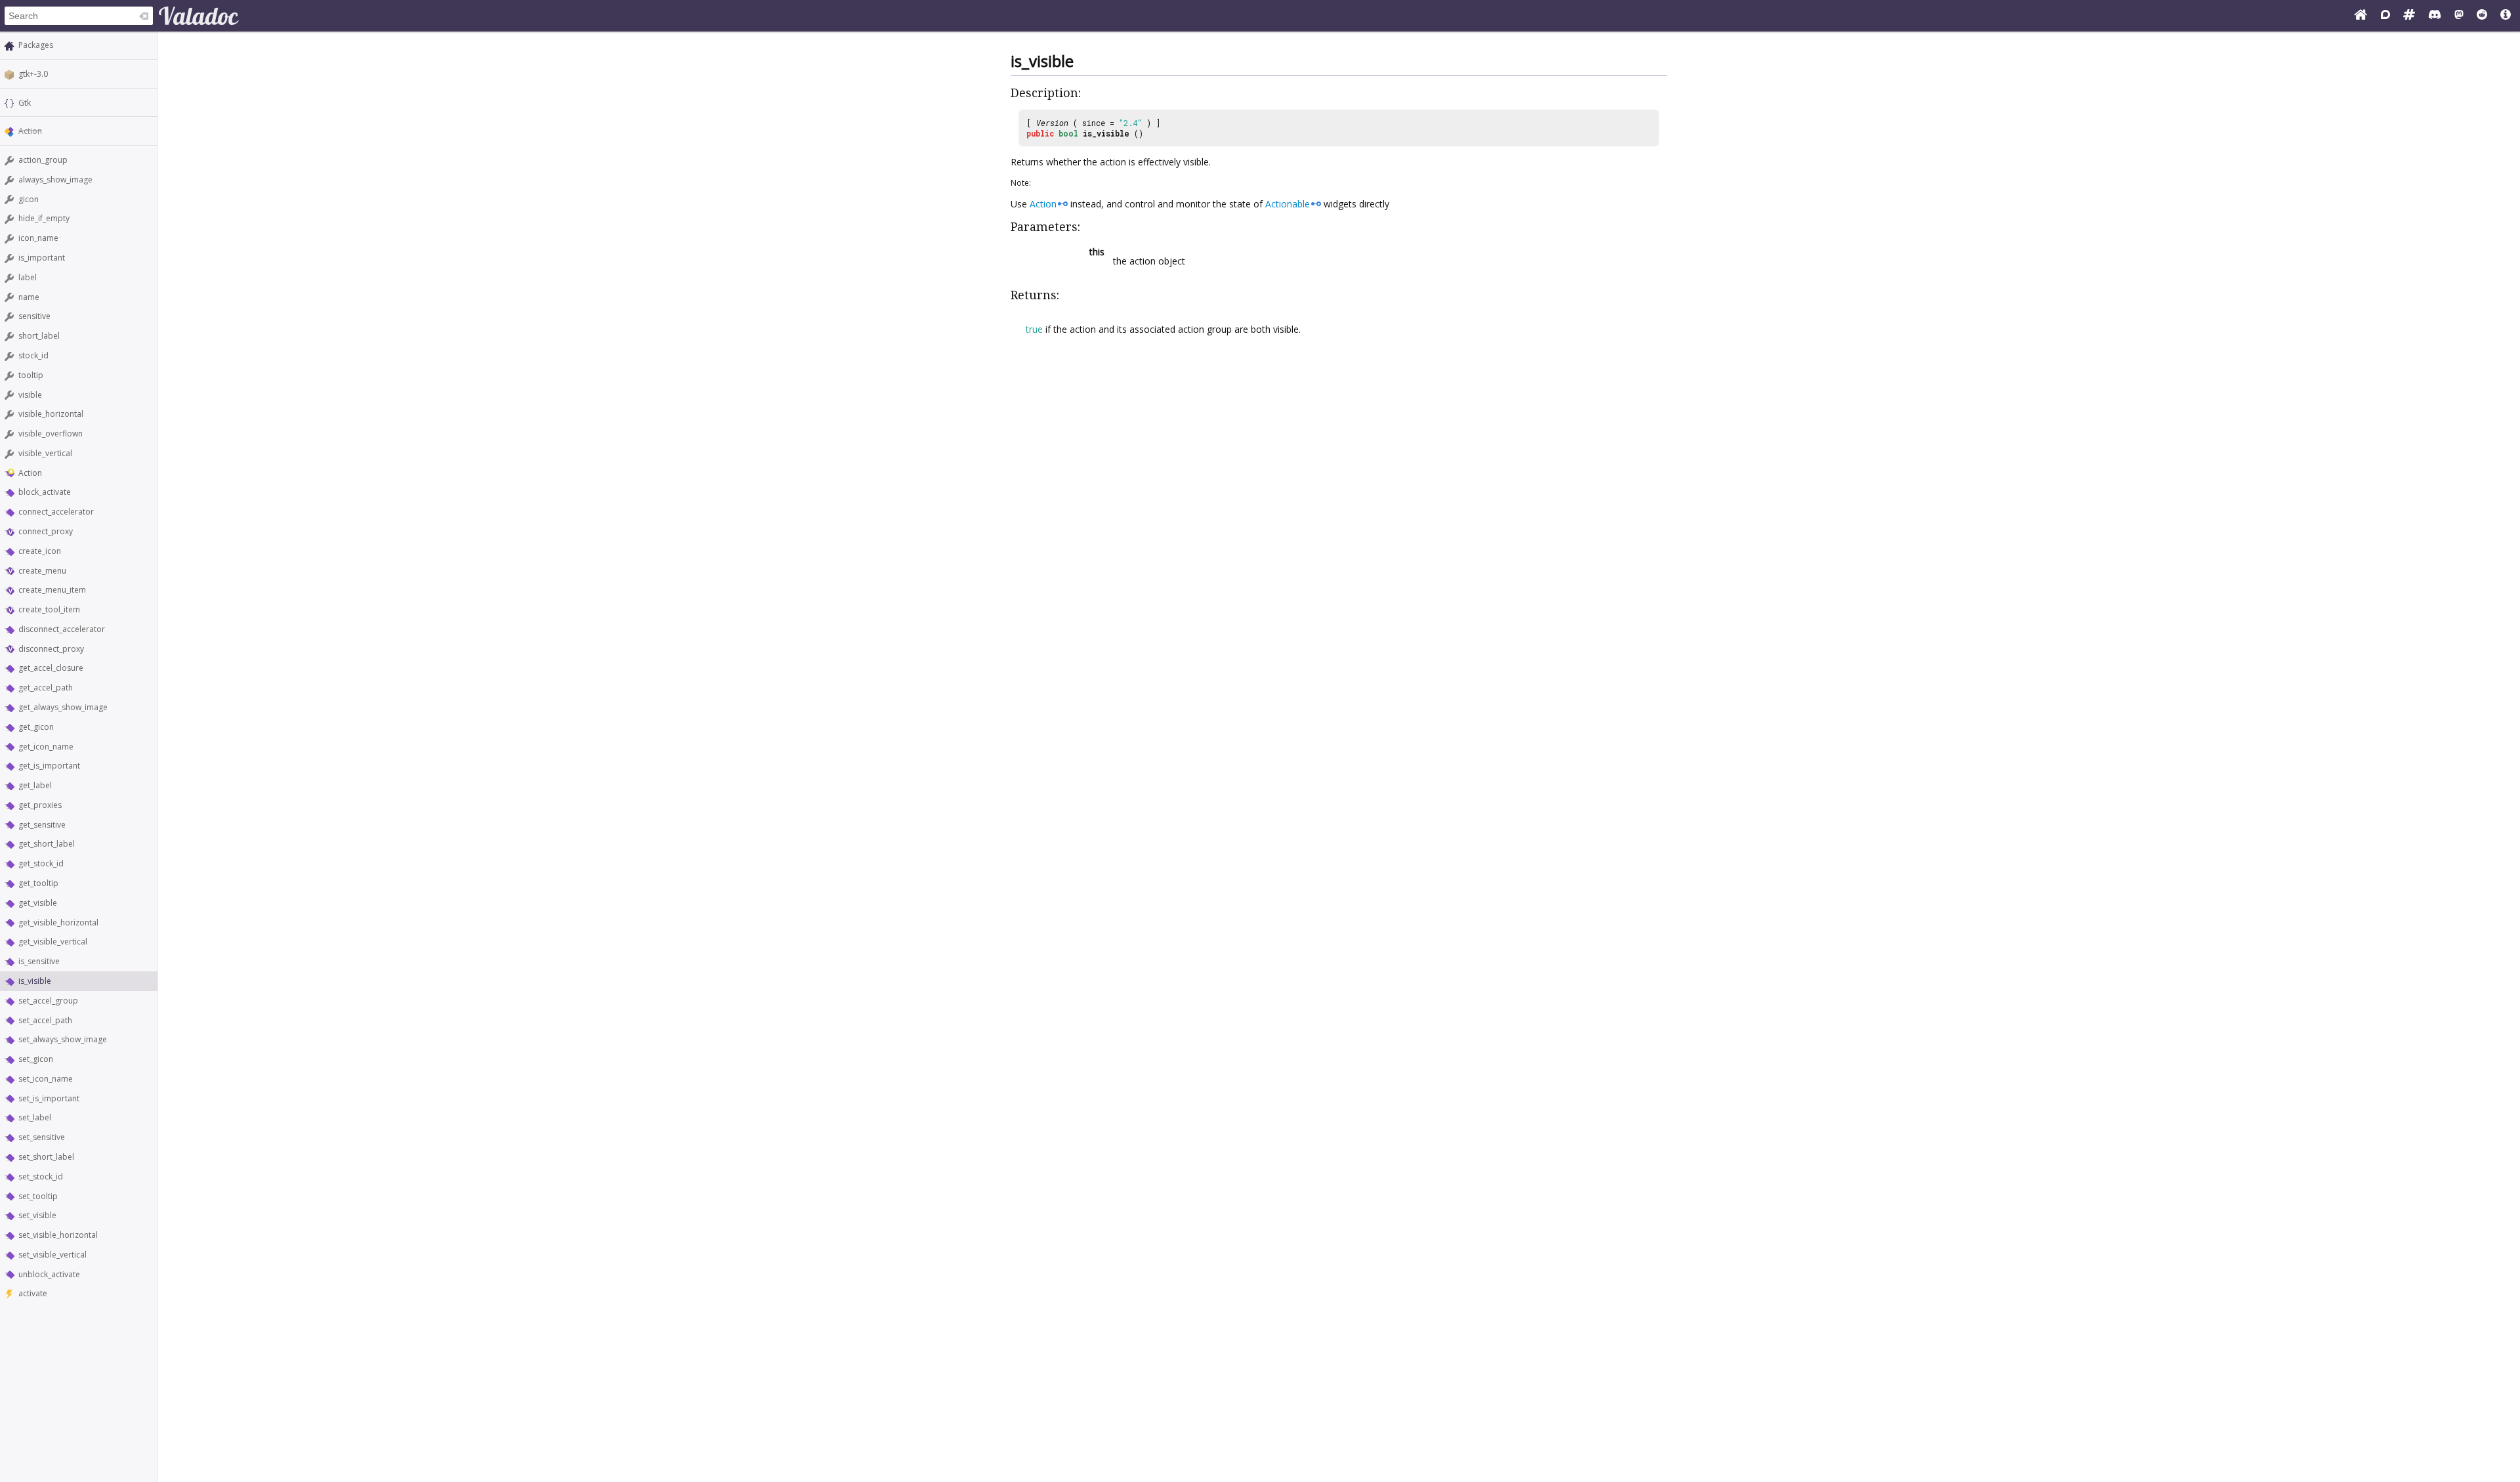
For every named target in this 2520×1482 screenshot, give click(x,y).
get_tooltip (38, 883)
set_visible (37, 1215)
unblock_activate (49, 1274)
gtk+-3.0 (33, 74)
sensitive (34, 316)
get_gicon (36, 727)
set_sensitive (42, 1137)
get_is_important (49, 766)
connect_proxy (46, 531)
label (28, 277)
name (29, 297)
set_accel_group (48, 1001)
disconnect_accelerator (62, 629)
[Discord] (2435, 16)
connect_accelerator (56, 512)
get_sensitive (42, 825)
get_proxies (40, 805)
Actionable (1288, 204)
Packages (36, 45)
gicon (29, 199)
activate (33, 1293)
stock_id (33, 355)
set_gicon (36, 1059)
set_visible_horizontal (58, 1235)
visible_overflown (51, 434)
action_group (43, 160)
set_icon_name (46, 1079)
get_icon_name (46, 747)
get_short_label (47, 844)
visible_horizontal (51, 414)
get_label (35, 785)
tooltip (31, 375)
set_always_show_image (63, 1039)
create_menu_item (52, 590)
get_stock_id (41, 863)
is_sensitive (39, 961)
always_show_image (55, 180)
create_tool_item (49, 609)
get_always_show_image (63, 707)
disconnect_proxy (51, 649)
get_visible (38, 903)
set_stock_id (41, 1176)
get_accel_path (46, 688)
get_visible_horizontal (58, 922)
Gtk (25, 103)
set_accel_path (45, 1020)
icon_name (38, 238)
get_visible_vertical (53, 942)
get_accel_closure (51, 668)
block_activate (45, 492)
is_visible (35, 981)
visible (30, 395)
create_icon (40, 551)
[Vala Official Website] (2361, 16)
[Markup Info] (2506, 16)
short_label (39, 336)
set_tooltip (38, 1196)
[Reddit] (2482, 16)
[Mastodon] (2459, 16)
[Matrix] (2409, 16)
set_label (35, 1117)
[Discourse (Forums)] (2385, 16)
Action (30, 473)
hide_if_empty (44, 218)
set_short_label (46, 1157)
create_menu (42, 571)
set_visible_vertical (52, 1255)
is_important (42, 258)
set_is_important (49, 1098)
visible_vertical (45, 453)
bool (1068, 133)
